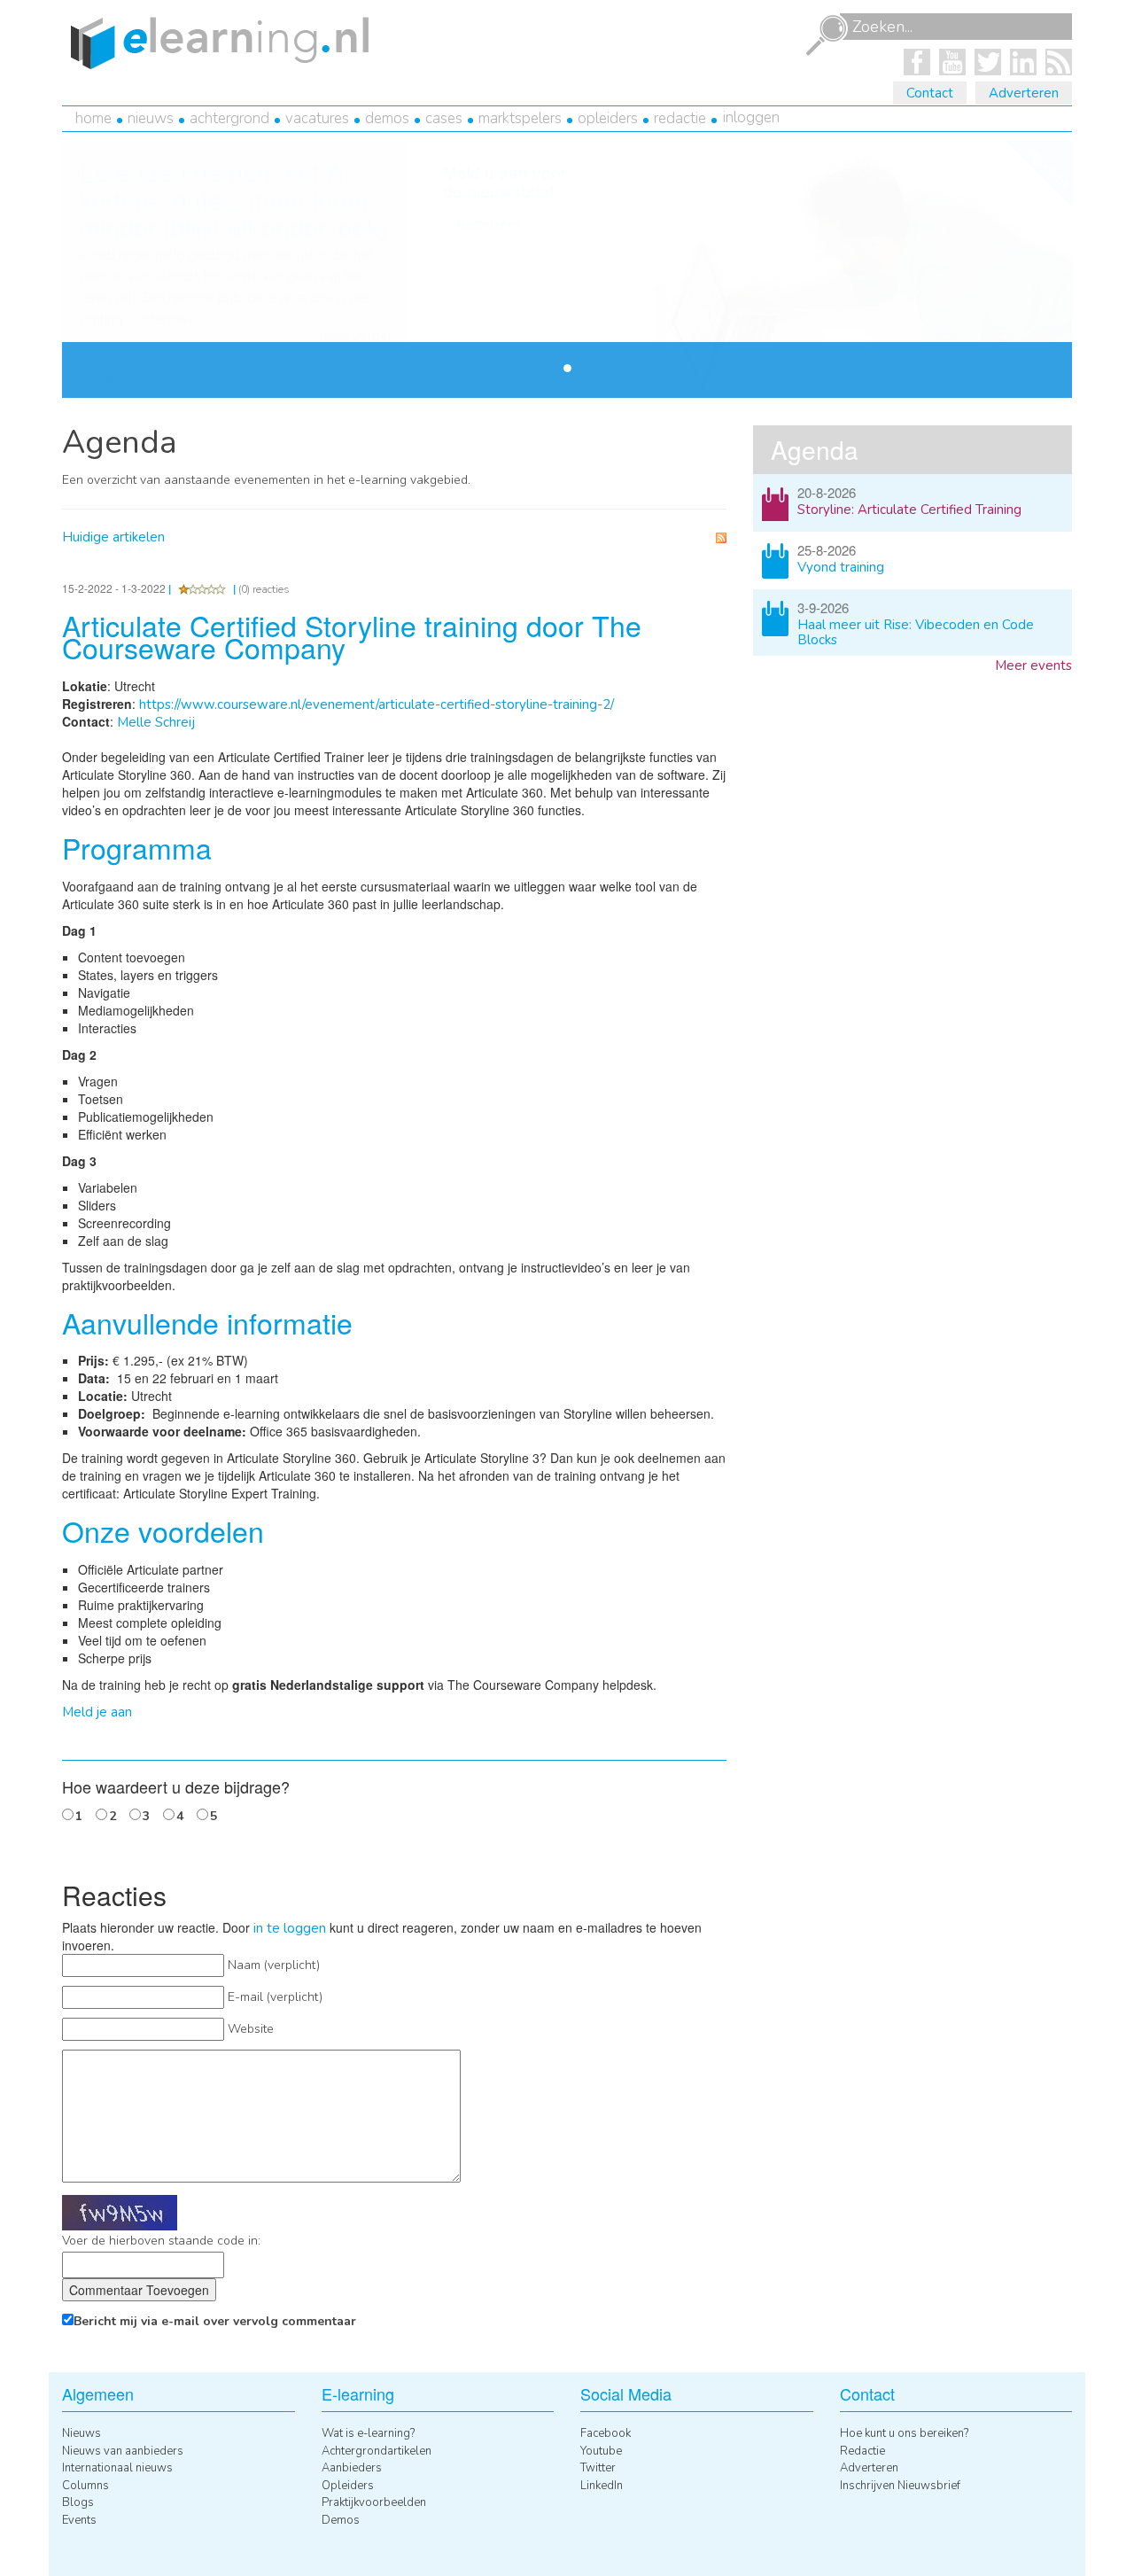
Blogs (78, 2502)
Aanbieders (352, 2468)
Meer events (1033, 665)
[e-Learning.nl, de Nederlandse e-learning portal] (215, 42)
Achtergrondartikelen (377, 2451)
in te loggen (290, 1928)
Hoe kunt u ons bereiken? (904, 2433)
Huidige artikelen (113, 537)
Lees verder (356, 336)
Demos (387, 118)
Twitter (598, 2468)
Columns (85, 2486)
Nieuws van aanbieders (123, 2451)
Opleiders (608, 118)
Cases (444, 118)
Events (79, 2520)
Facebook (606, 2433)
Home (93, 118)
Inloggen (751, 117)
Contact (930, 93)
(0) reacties (264, 589)
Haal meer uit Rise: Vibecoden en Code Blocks (916, 632)
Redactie (680, 118)
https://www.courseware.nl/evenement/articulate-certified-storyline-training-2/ (377, 704)
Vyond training (841, 567)
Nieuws (151, 118)
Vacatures (317, 118)
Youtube (601, 2451)
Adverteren (1024, 93)
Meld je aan (97, 1712)
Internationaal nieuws (117, 2468)
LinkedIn (602, 2486)
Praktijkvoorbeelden (374, 2502)
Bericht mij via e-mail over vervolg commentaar (215, 2321)
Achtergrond (229, 118)
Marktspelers (520, 118)
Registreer (488, 224)
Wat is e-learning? (368, 2433)
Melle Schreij (156, 722)
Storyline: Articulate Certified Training (909, 510)
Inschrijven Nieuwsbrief (900, 2486)
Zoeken (827, 35)
